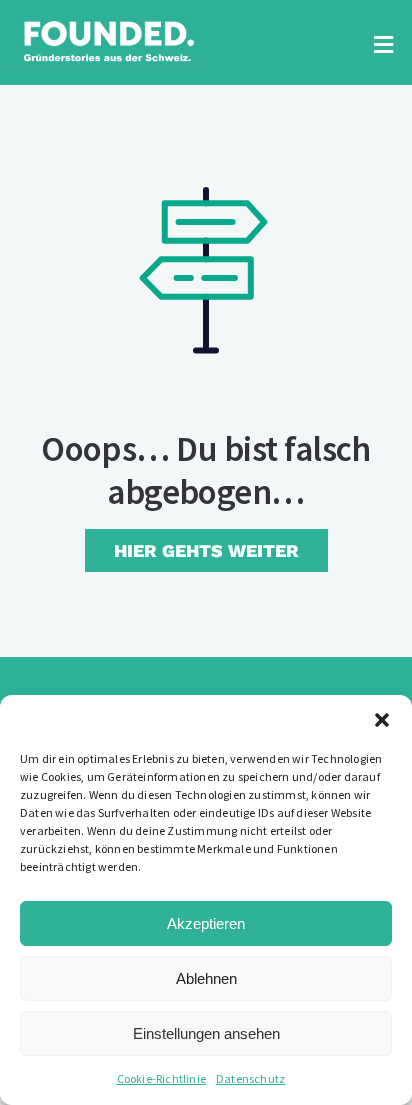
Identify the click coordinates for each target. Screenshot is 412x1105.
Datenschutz (250, 1078)
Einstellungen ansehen (206, 1033)
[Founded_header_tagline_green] (108, 20)
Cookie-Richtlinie (161, 1078)
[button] (382, 720)
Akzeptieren (206, 923)
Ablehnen (206, 978)
